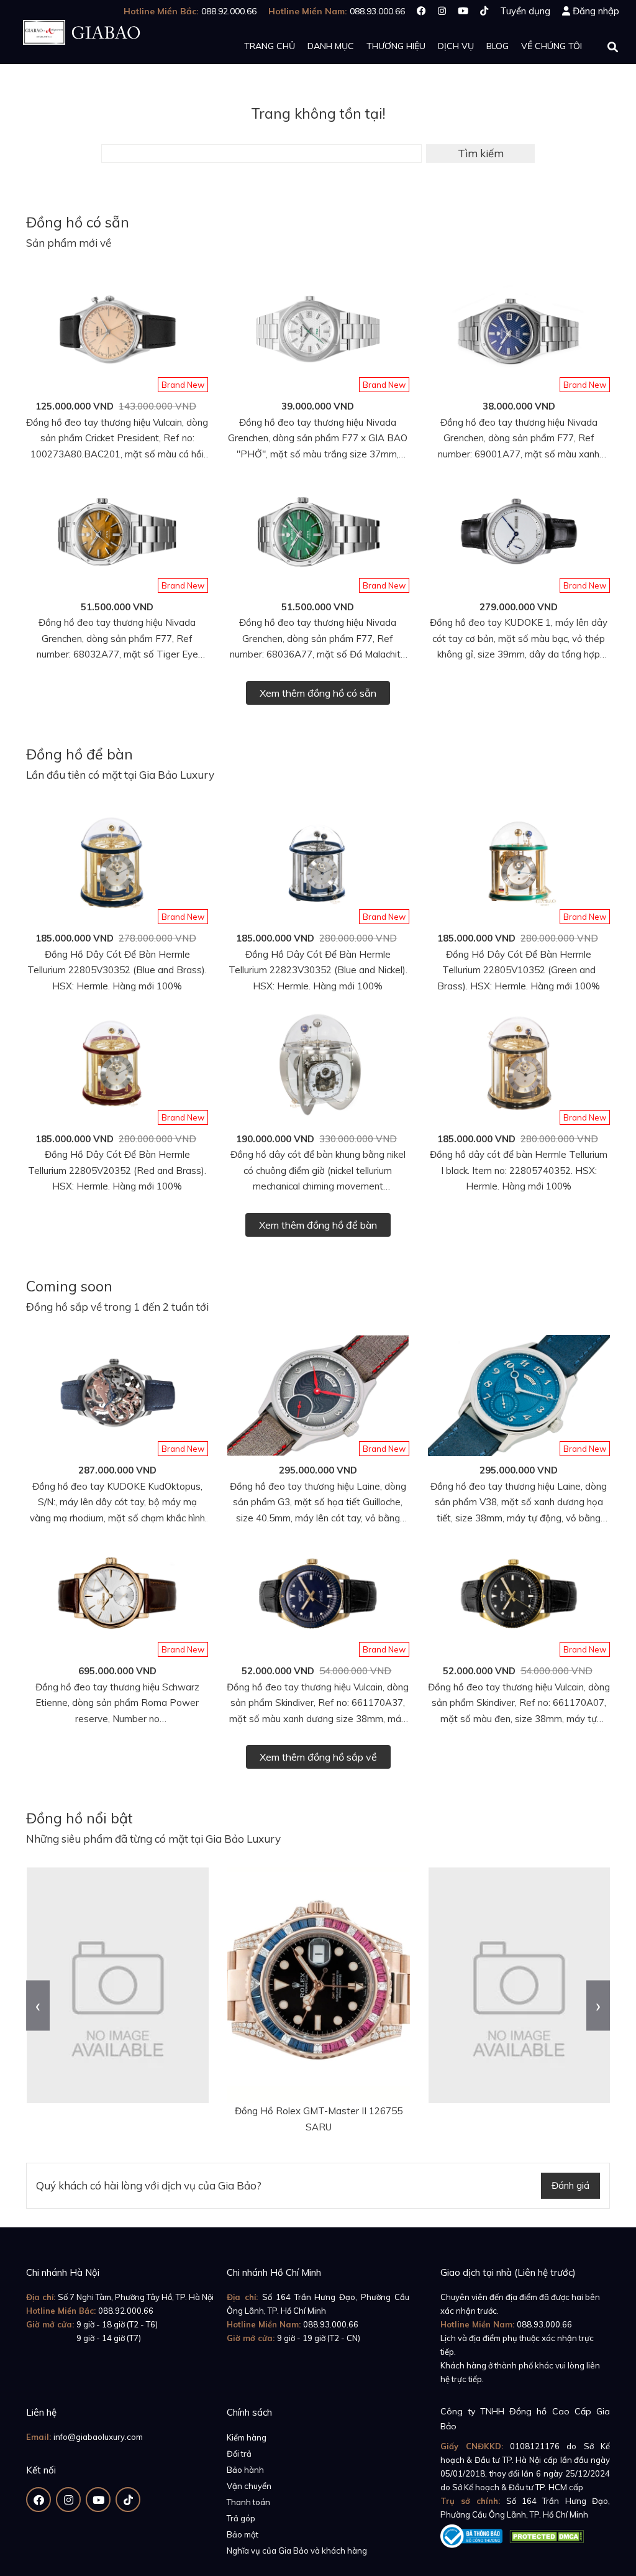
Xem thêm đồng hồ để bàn (318, 1225)
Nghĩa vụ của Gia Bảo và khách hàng (297, 2551)
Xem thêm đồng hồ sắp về (318, 1757)
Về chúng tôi (552, 46)
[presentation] (38, 2006)
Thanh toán (248, 2502)
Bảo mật (243, 2534)
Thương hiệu (396, 46)
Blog (497, 46)
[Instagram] (442, 11)
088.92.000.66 (126, 2311)
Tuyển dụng (525, 11)
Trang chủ (270, 46)
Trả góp (241, 2518)
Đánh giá (570, 2185)
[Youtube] (463, 11)
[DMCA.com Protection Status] (547, 2534)
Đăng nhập (596, 11)
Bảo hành (245, 2470)
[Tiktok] (484, 11)
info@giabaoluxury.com (98, 2437)
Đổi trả (239, 2454)
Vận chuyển (249, 2486)
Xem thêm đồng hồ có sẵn (318, 693)
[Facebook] (421, 11)
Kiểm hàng (247, 2437)
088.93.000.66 (331, 2324)
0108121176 (535, 2446)
